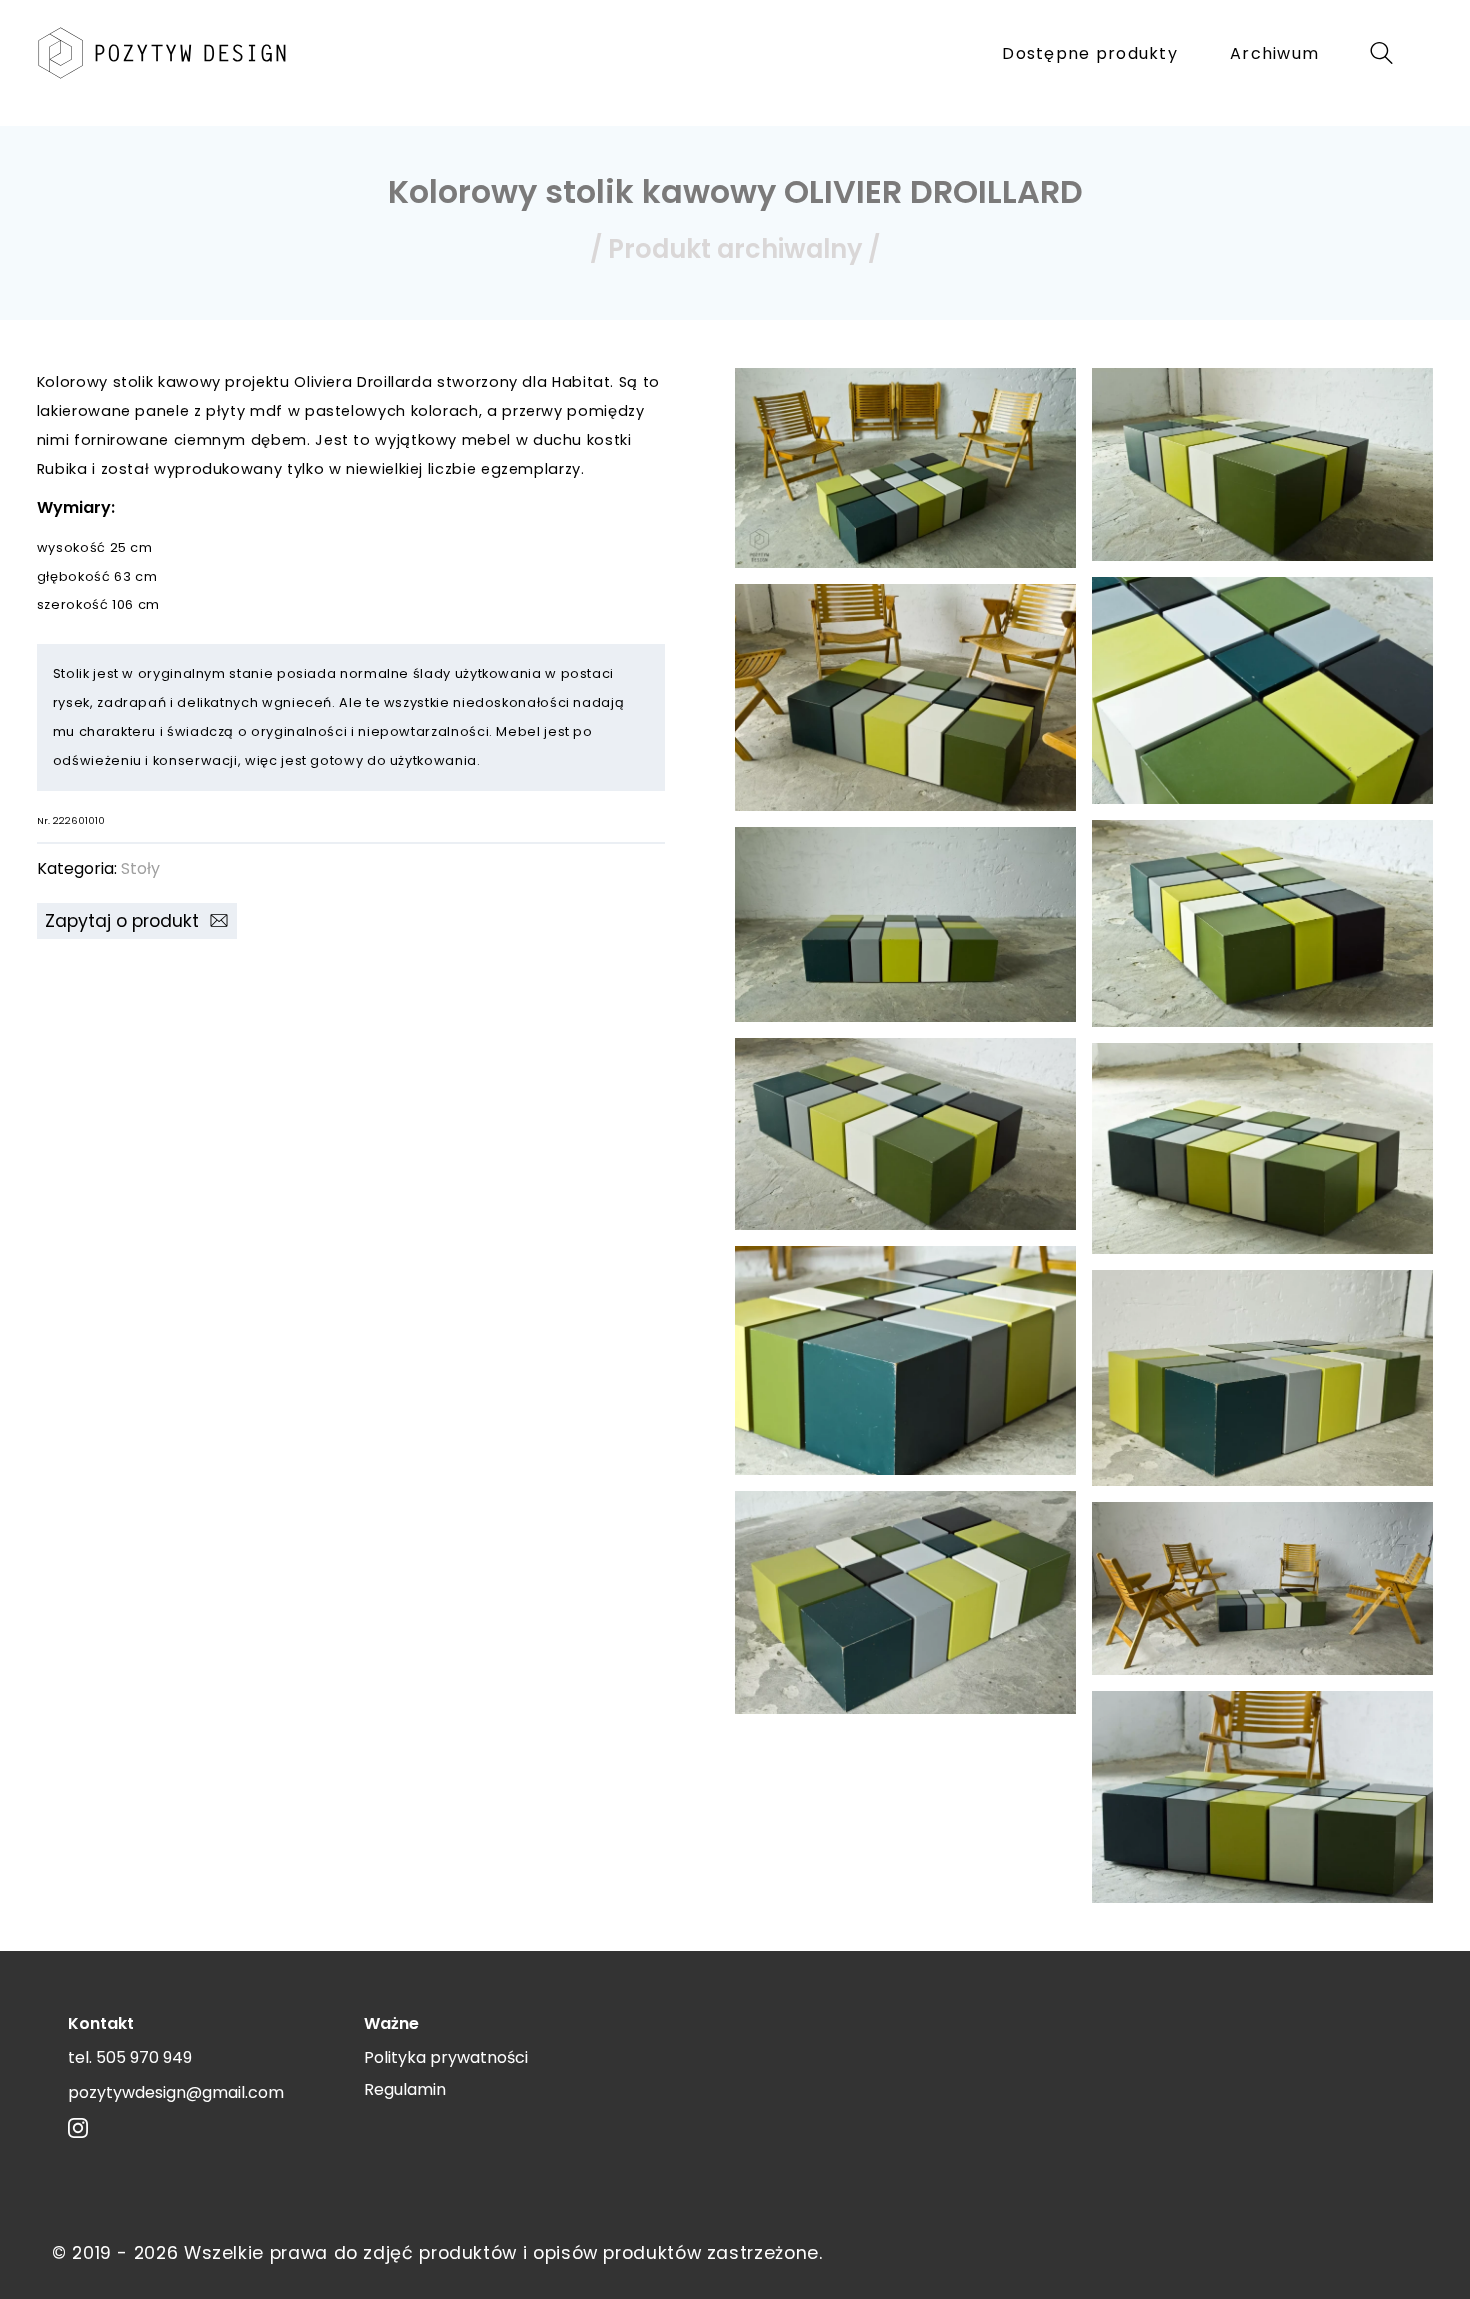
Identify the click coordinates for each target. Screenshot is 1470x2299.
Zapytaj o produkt (127, 921)
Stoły (140, 868)
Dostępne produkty (1090, 53)
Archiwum (1274, 53)
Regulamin (405, 2089)
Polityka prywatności (446, 2057)
